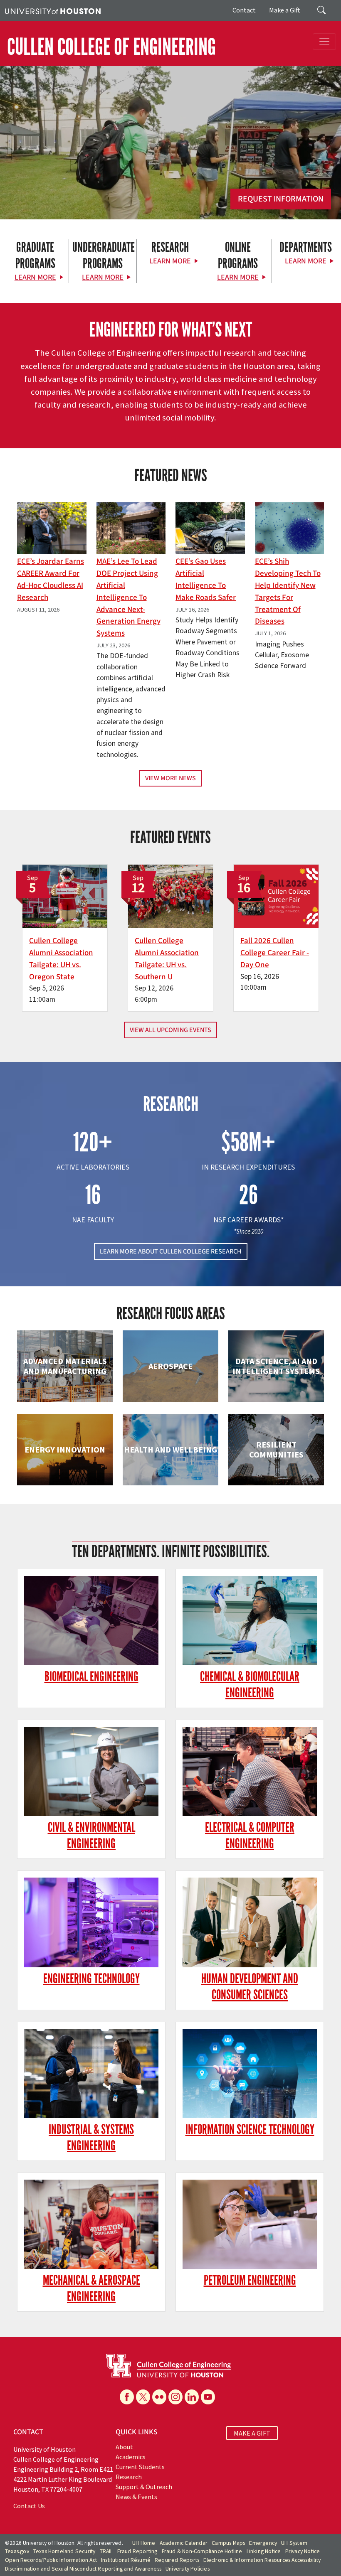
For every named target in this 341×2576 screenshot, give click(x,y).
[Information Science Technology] (250, 2073)
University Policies (188, 2569)
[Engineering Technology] (91, 1922)
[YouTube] (208, 2397)
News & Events (136, 2497)
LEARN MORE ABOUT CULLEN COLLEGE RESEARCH (171, 1251)
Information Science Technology (250, 2130)
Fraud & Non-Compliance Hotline (202, 2551)
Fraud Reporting (137, 2551)
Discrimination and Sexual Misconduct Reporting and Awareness (83, 2569)
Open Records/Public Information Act (51, 2560)
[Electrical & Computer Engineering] (250, 1771)
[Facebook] (127, 2397)
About (124, 2447)
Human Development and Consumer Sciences (250, 1987)
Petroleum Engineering (250, 2280)
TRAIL (106, 2551)
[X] (143, 2397)
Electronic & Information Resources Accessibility (262, 2560)
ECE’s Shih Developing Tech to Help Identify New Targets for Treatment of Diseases (288, 591)
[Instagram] (175, 2397)
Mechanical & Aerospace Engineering (91, 2288)
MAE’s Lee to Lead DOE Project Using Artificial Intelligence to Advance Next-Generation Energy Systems (128, 597)
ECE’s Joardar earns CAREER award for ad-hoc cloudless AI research (51, 579)
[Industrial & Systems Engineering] (91, 2073)
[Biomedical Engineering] (91, 1621)
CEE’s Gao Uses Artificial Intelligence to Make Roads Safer (206, 579)
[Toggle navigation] (324, 42)
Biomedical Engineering (91, 1677)
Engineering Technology (91, 1979)
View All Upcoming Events (170, 1030)
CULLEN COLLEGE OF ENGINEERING (111, 47)
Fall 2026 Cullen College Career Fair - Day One (275, 953)
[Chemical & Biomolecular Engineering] (250, 1621)
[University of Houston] (53, 10)
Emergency (263, 2543)
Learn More (35, 277)
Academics (131, 2457)
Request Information (281, 199)
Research (129, 2477)
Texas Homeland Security (64, 2551)
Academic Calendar (184, 2543)
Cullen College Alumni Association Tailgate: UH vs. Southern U (167, 959)
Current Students (140, 2467)
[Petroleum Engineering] (250, 2224)
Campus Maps (228, 2543)
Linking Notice (264, 2551)
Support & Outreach (144, 2487)
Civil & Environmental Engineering (91, 1836)
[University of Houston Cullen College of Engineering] (168, 2365)
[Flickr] (159, 2397)
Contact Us (29, 2506)
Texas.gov (17, 2551)
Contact (244, 10)
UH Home (144, 2543)
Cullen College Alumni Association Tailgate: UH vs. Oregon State (61, 959)
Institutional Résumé (126, 2560)
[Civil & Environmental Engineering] (91, 1771)
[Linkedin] (192, 2397)
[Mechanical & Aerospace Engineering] (91, 2224)
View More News (170, 778)
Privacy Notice (303, 2551)
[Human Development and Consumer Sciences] (250, 1922)
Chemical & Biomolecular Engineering (250, 1685)
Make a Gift (285, 10)
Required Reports (177, 2560)
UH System (294, 2543)
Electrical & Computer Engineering (250, 1836)
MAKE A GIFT (252, 2433)
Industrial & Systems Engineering (91, 2138)
